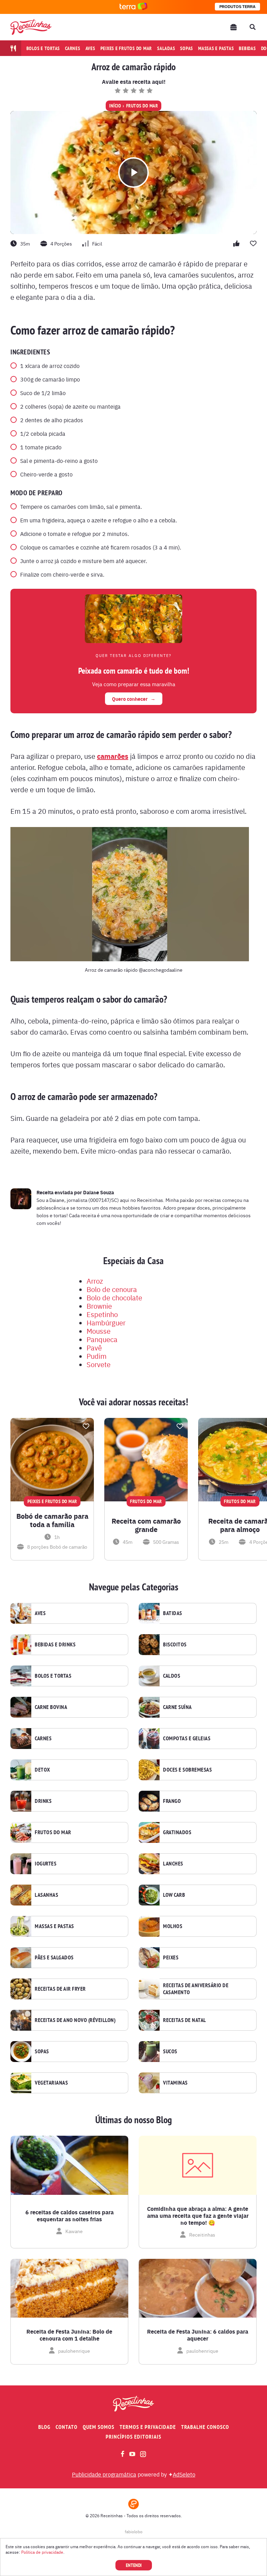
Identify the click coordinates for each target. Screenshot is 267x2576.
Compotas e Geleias (187, 1739)
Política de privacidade (42, 2552)
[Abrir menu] (234, 27)
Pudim (96, 1356)
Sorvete (99, 1364)
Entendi (134, 2565)
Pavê (94, 1347)
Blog (44, 2427)
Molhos (173, 1926)
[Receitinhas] (31, 27)
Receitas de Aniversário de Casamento (196, 1989)
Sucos (170, 2052)
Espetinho (102, 1314)
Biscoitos (175, 1645)
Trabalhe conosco (205, 2427)
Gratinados (177, 1832)
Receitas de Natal (185, 2020)
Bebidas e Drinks (55, 1645)
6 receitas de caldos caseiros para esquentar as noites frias (70, 2216)
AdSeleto (184, 2474)
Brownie (99, 1306)
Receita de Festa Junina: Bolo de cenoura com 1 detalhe (69, 2335)
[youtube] (132, 2454)
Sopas (187, 48)
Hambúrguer (106, 1322)
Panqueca (102, 1339)
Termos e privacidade (148, 2427)
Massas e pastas (216, 48)
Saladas (166, 48)
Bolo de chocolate (114, 1297)
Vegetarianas (51, 2083)
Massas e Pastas (54, 1926)
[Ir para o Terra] (133, 7)
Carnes (73, 48)
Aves (90, 48)
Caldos (172, 1676)
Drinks (43, 1801)
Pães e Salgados (54, 1958)
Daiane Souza (99, 1192)
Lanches (173, 1864)
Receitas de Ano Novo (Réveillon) (75, 2020)
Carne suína (177, 1707)
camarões (113, 756)
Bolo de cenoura (112, 1289)
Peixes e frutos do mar (126, 48)
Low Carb (174, 1895)
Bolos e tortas (43, 48)
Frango (172, 1801)
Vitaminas (175, 2083)
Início (115, 106)
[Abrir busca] (252, 27)
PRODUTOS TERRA (237, 7)
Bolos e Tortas (53, 1676)
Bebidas (247, 48)
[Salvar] (86, 1426)
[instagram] (143, 2454)
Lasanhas (46, 1895)
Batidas (173, 1613)
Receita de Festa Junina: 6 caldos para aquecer (198, 2335)
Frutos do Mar (142, 106)
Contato (67, 2427)
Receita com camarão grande (146, 1525)
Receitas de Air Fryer (60, 1989)
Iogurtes (46, 1864)
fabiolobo (134, 2531)
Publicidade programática (104, 2474)
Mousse (99, 1331)
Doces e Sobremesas (187, 1770)
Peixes (171, 1958)
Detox (42, 1770)
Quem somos (99, 2427)
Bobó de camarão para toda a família (52, 1520)
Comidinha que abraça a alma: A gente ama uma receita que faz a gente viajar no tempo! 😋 (198, 2216)
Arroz (95, 1281)
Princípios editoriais (133, 2437)
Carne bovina (51, 1707)
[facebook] (123, 2454)
